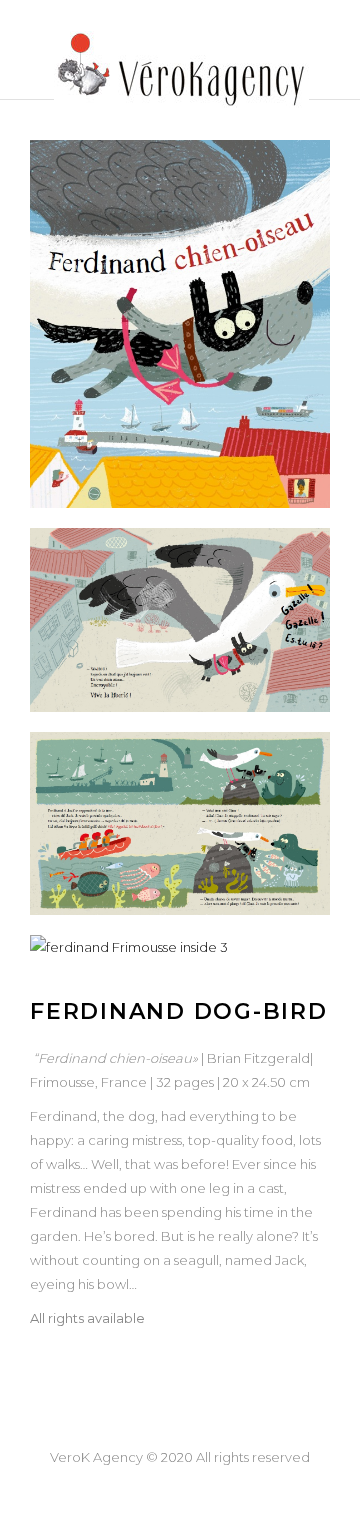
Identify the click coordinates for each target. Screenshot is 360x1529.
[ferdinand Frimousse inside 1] (180, 620)
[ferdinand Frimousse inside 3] (180, 947)
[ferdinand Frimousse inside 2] (180, 824)
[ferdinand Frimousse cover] (180, 324)
